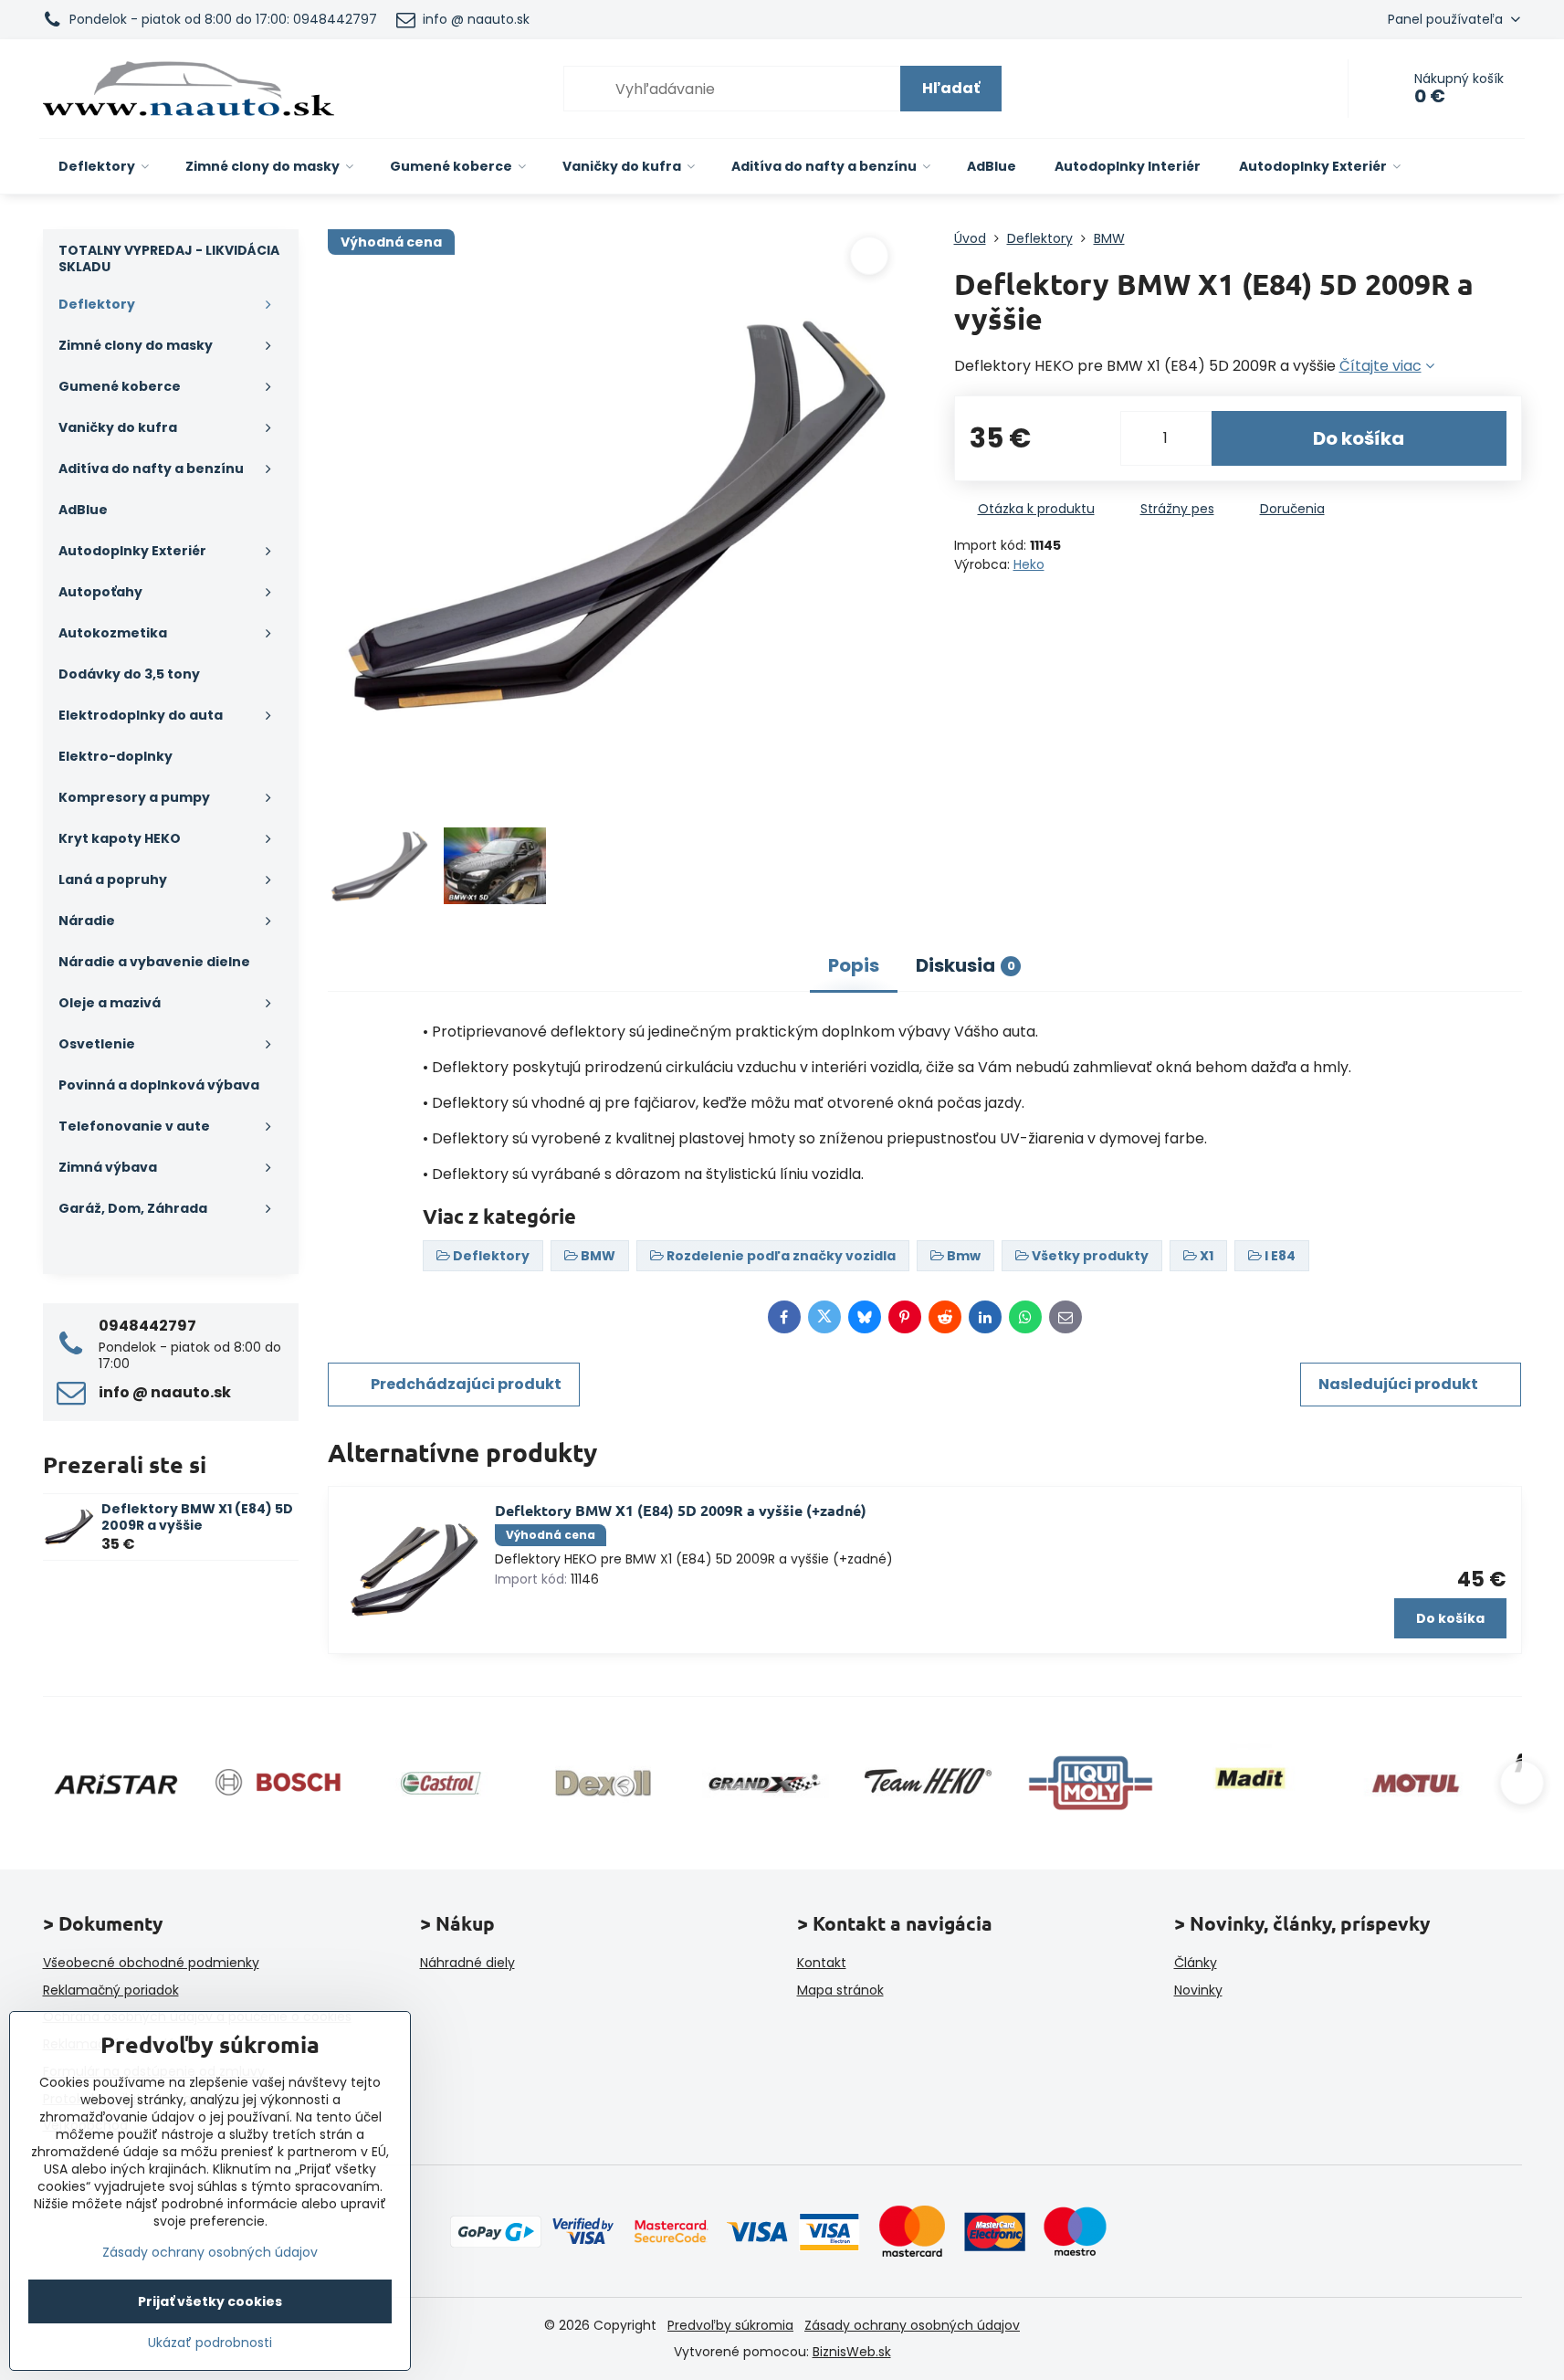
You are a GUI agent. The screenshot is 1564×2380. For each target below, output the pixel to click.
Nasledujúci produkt (1398, 1384)
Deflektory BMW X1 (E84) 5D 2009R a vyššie (197, 1517)
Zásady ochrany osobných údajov (912, 2325)
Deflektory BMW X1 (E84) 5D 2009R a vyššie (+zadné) (681, 1510)
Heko (1029, 564)
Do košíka (1359, 438)
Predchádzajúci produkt (466, 1384)
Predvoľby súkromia (730, 2325)
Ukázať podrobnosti (210, 2343)
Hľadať (951, 88)
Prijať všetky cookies (210, 2301)
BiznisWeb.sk (852, 2352)
